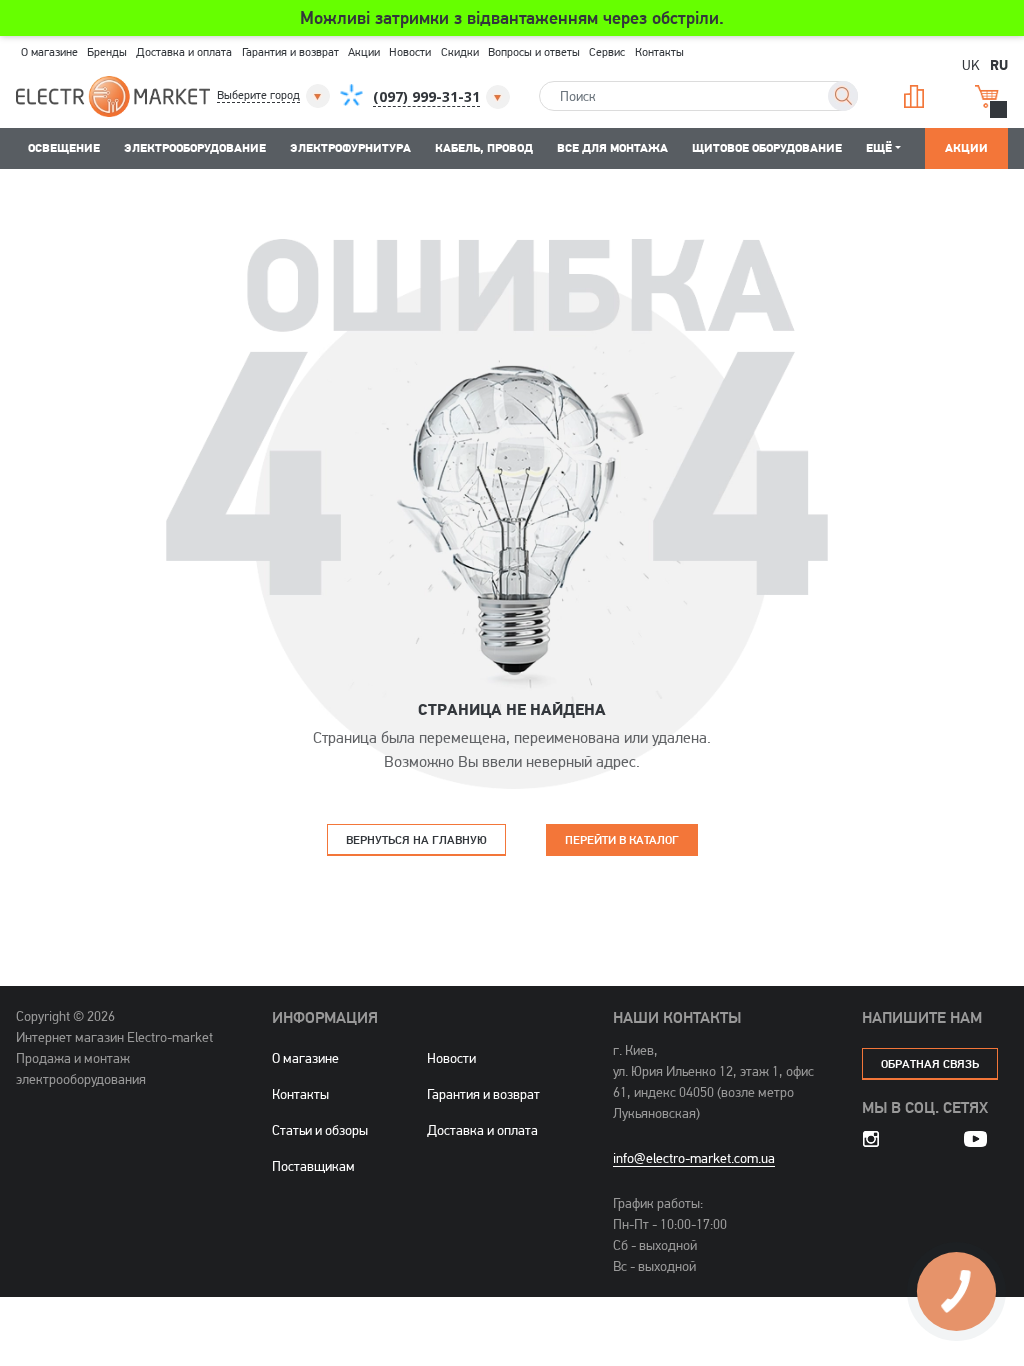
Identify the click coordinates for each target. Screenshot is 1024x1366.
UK (971, 64)
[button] (275, 96)
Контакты (659, 52)
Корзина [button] (984, 96)
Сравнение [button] (911, 96)
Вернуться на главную (416, 839)
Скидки (460, 52)
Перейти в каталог (622, 839)
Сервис (607, 52)
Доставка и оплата (184, 52)
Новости (410, 52)
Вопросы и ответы (534, 52)
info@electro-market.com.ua (694, 1158)
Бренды (107, 52)
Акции (364, 52)
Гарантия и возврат (290, 52)
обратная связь (930, 1063)
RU (999, 64)
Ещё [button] (879, 147)
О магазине (49, 52)
